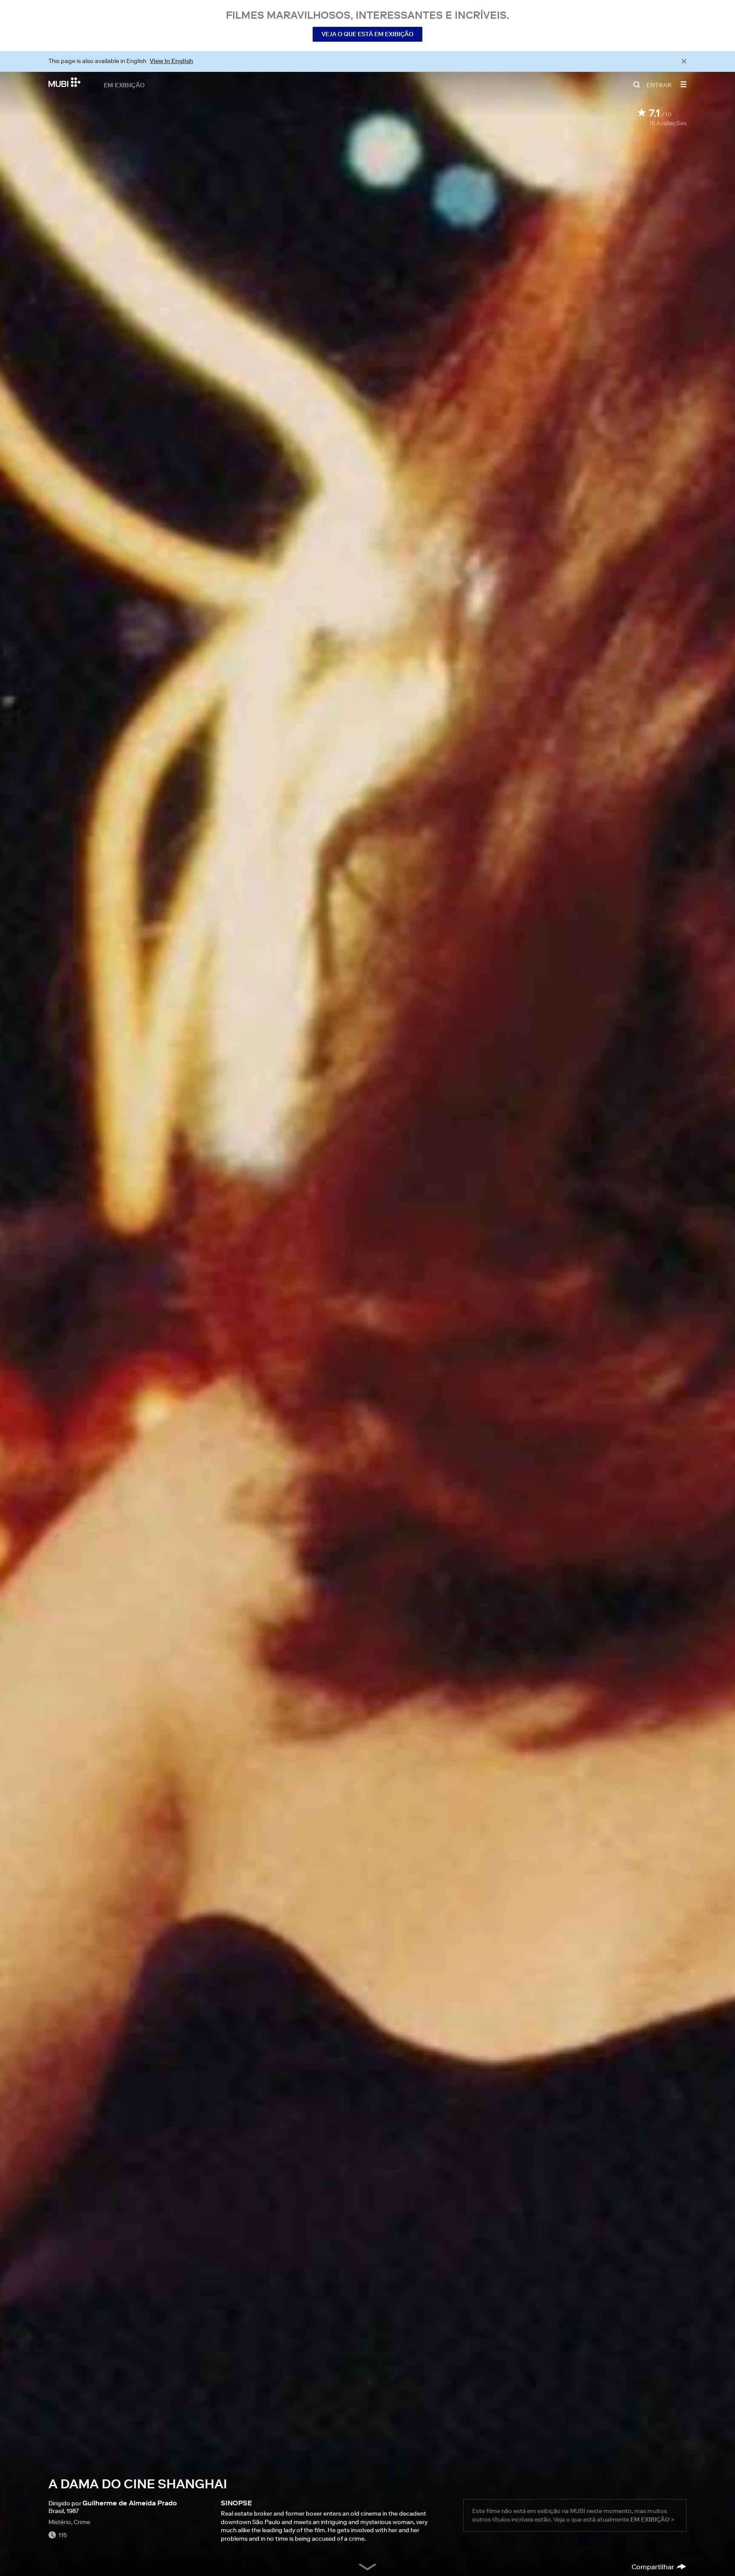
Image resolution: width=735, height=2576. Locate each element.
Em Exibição (124, 85)
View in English (171, 61)
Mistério (60, 2522)
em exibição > (652, 2519)
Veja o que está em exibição (367, 34)
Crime (82, 2522)
